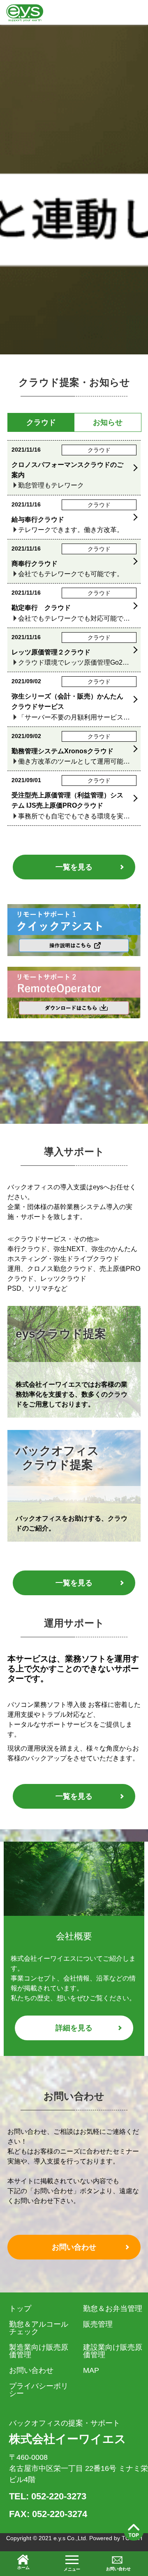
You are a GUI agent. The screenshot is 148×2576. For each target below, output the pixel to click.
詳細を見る (74, 2028)
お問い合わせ (74, 2247)
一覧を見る (74, 867)
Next (137, 1313)
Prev (11, 1313)
